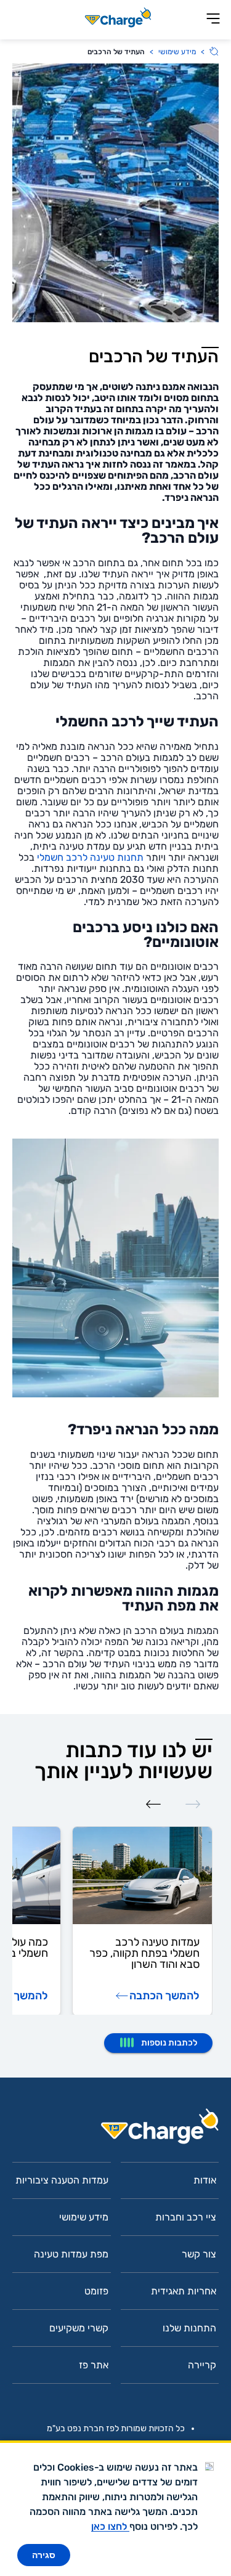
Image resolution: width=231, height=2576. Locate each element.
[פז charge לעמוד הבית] (115, 2130)
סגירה (44, 2555)
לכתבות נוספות (169, 2043)
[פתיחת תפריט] (213, 19)
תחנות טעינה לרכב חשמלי (90, 857)
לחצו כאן (110, 2526)
